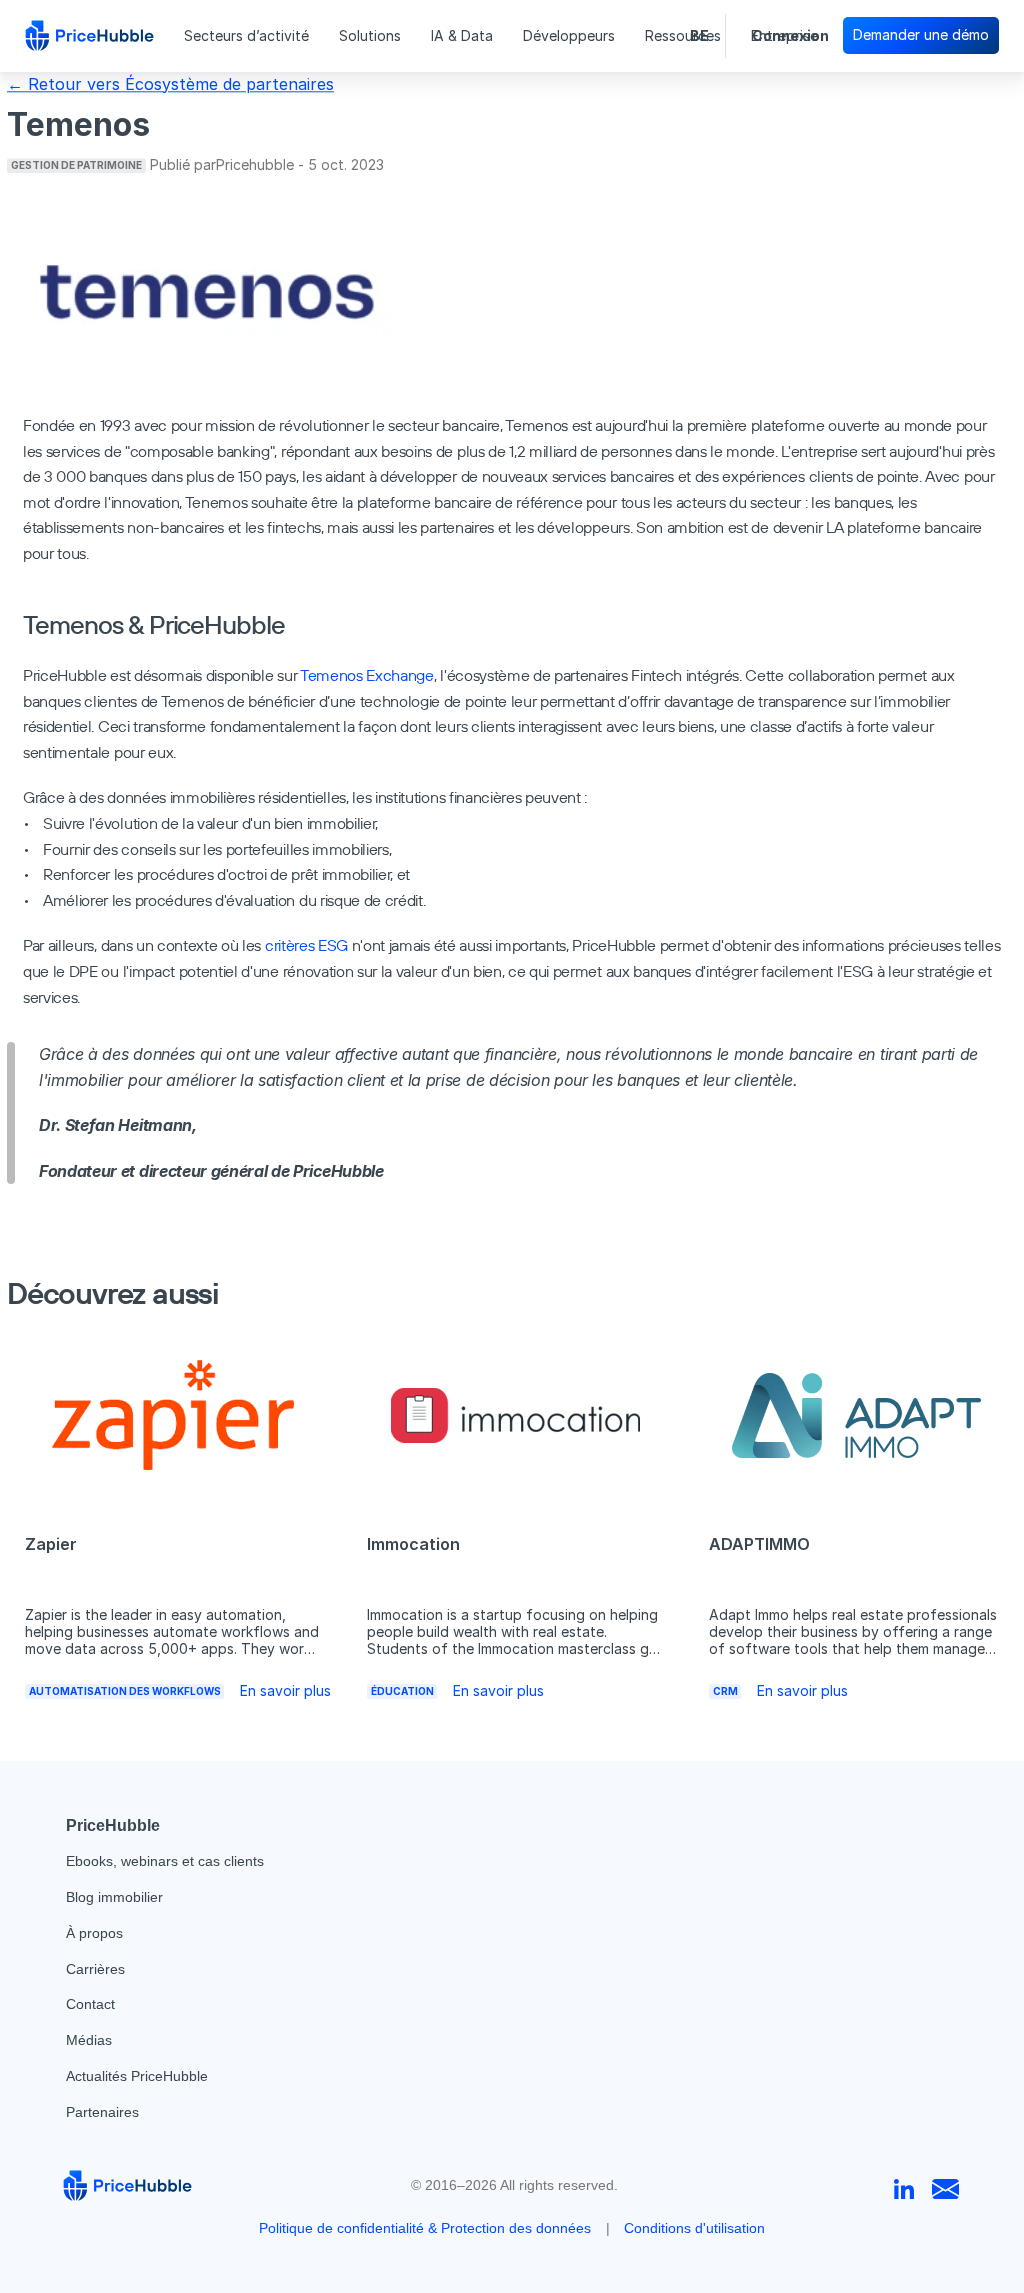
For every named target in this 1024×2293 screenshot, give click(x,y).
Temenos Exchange (367, 675)
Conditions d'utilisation (694, 2228)
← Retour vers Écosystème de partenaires (170, 84)
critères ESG (306, 945)
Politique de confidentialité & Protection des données (425, 2228)
